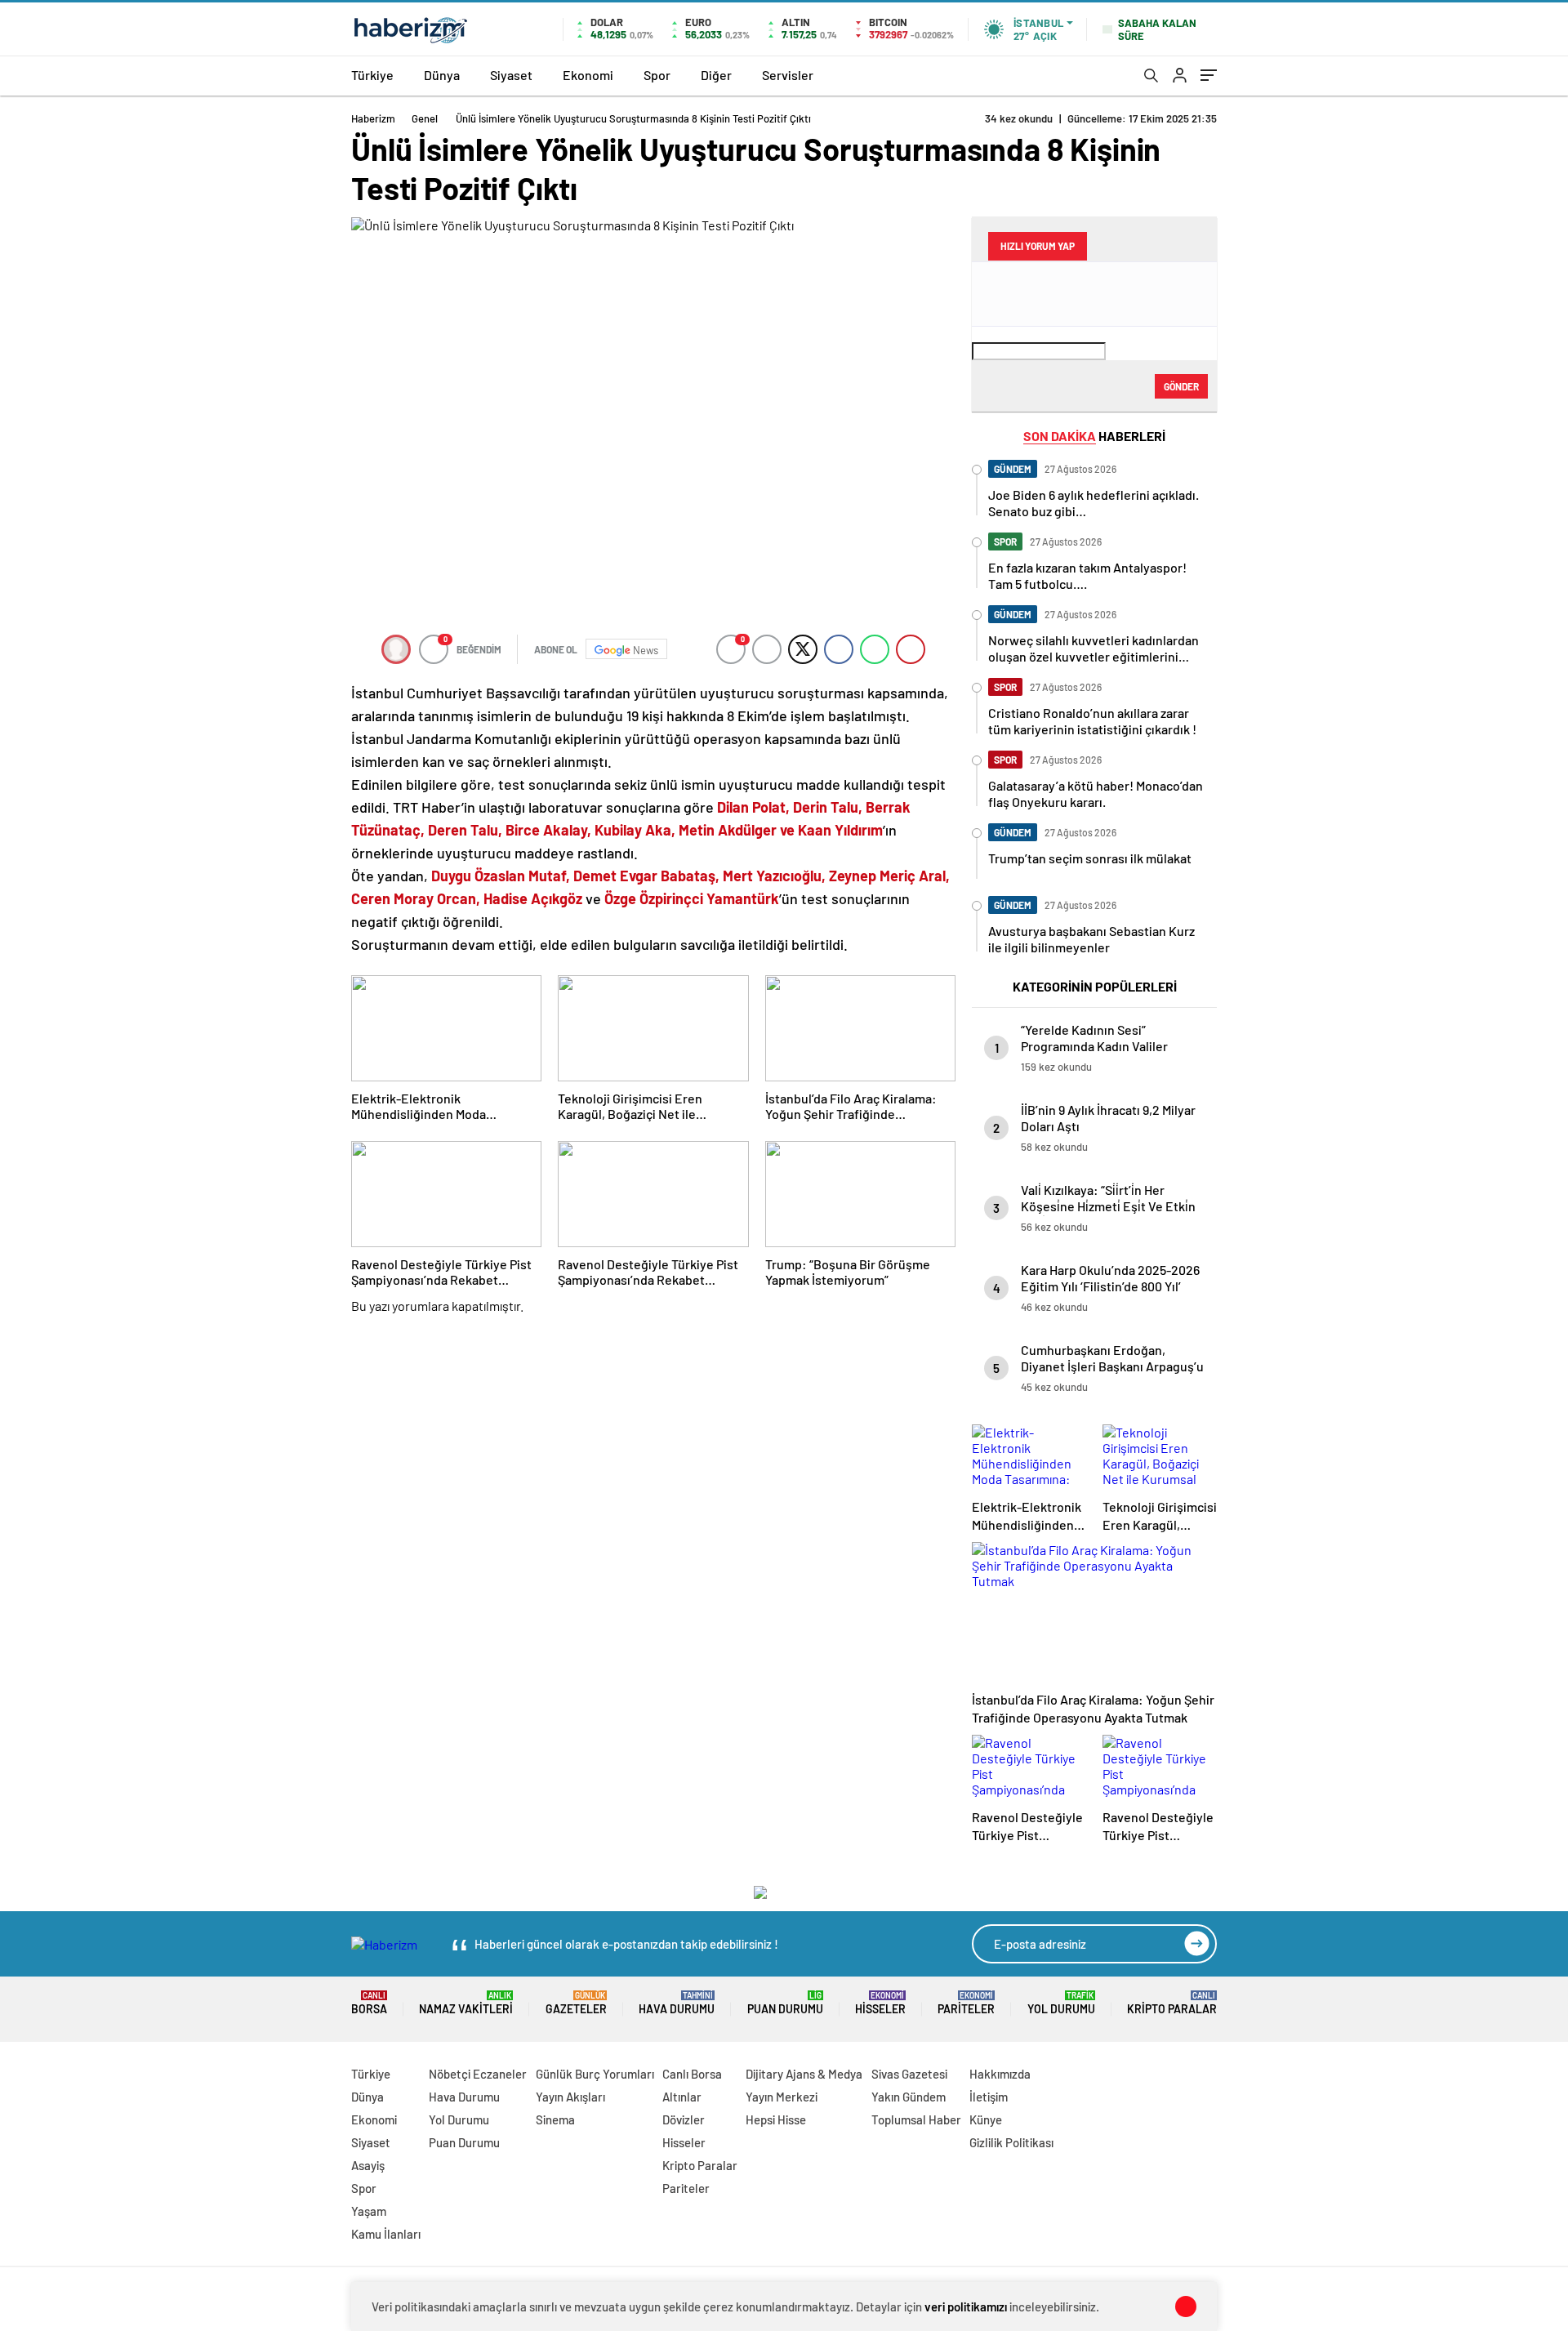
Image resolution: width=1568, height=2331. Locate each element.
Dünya (442, 75)
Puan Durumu (785, 2003)
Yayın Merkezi (782, 2097)
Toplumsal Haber (916, 2119)
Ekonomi (588, 75)
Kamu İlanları (386, 2234)
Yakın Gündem (909, 2097)
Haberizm (373, 118)
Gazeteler (576, 2003)
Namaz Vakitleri (466, 2003)
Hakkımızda (1000, 2074)
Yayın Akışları (570, 2097)
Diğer (716, 75)
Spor (657, 75)
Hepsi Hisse (776, 2119)
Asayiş (368, 2165)
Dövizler (684, 2119)
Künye (986, 2119)
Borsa (369, 2003)
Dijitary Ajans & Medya (804, 2074)
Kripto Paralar (1172, 2003)
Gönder (1181, 386)
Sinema (555, 2119)
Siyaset (511, 75)
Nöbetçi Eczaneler (478, 2074)
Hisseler (880, 2003)
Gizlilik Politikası (1011, 2142)
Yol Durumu (1061, 2003)
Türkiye (372, 75)
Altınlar (682, 2097)
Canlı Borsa (692, 2074)
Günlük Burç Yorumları (595, 2074)
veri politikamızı (966, 2306)
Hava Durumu (677, 2003)
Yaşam (369, 2211)
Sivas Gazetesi (909, 2074)
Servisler (788, 75)
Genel (425, 118)
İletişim (989, 2097)
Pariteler (966, 2003)
